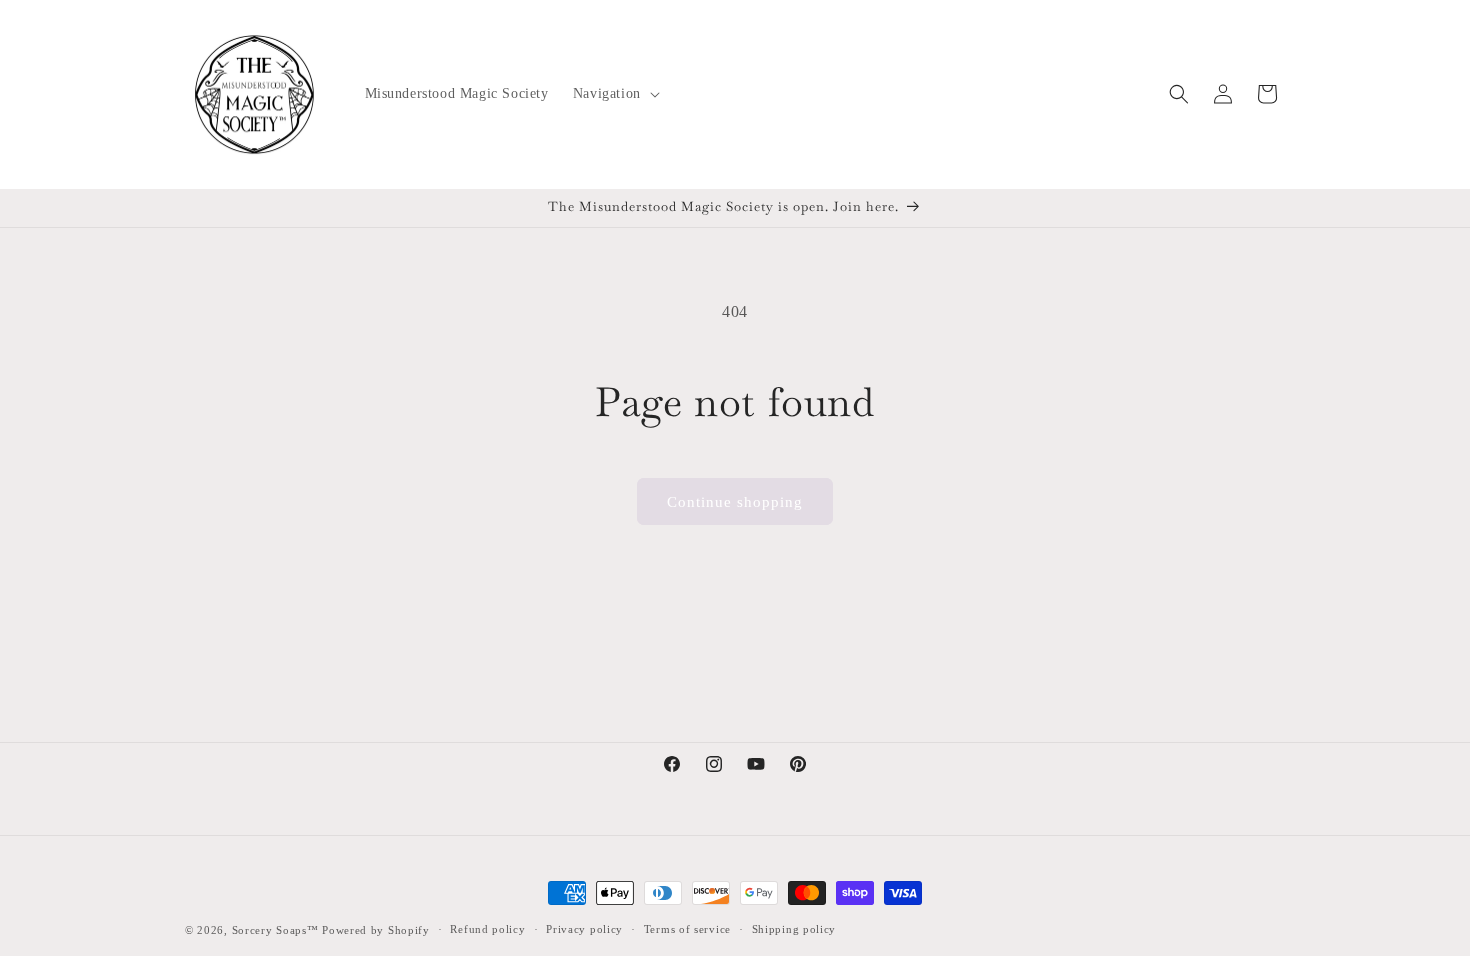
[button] (614, 94)
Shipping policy (794, 929)
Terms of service (687, 929)
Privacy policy (584, 929)
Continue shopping (735, 502)
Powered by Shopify (376, 930)
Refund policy (487, 929)
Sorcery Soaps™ (275, 930)
